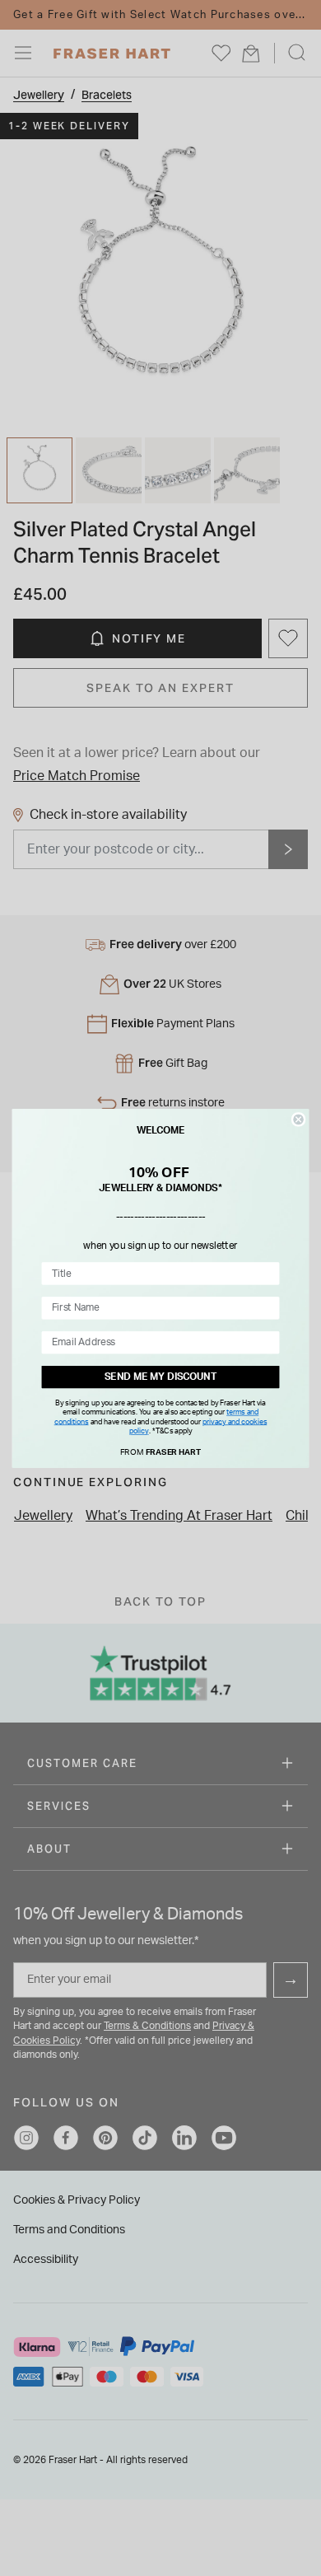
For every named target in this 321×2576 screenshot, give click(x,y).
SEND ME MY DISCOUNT (160, 1377)
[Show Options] (268, 1273)
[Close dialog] (298, 1119)
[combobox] (157, 1273)
